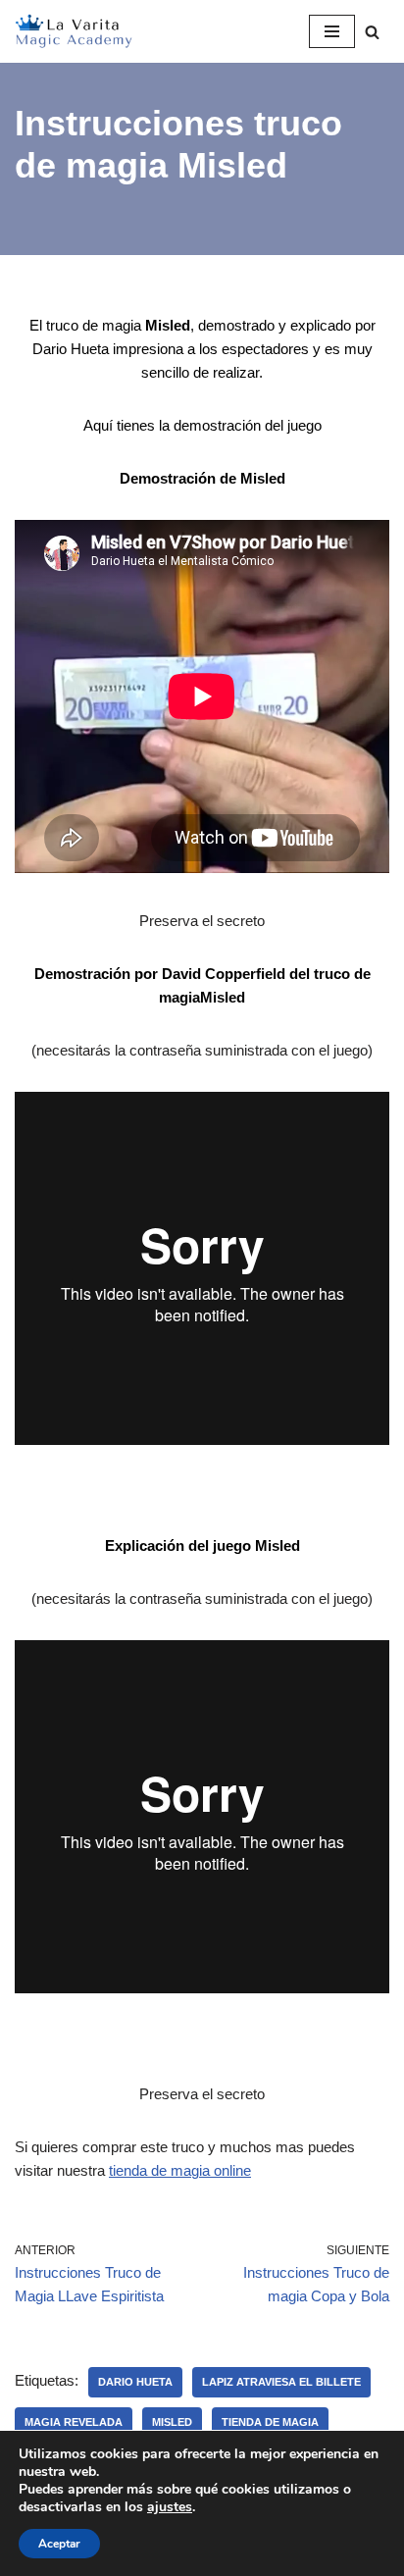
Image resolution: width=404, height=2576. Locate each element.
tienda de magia (270, 2422)
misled (172, 2422)
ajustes (170, 2507)
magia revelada (74, 2422)
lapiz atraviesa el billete (281, 2382)
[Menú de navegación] (332, 31)
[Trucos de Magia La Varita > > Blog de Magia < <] (74, 31)
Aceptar (59, 2544)
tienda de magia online (180, 2170)
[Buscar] (372, 32)
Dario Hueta (135, 2382)
